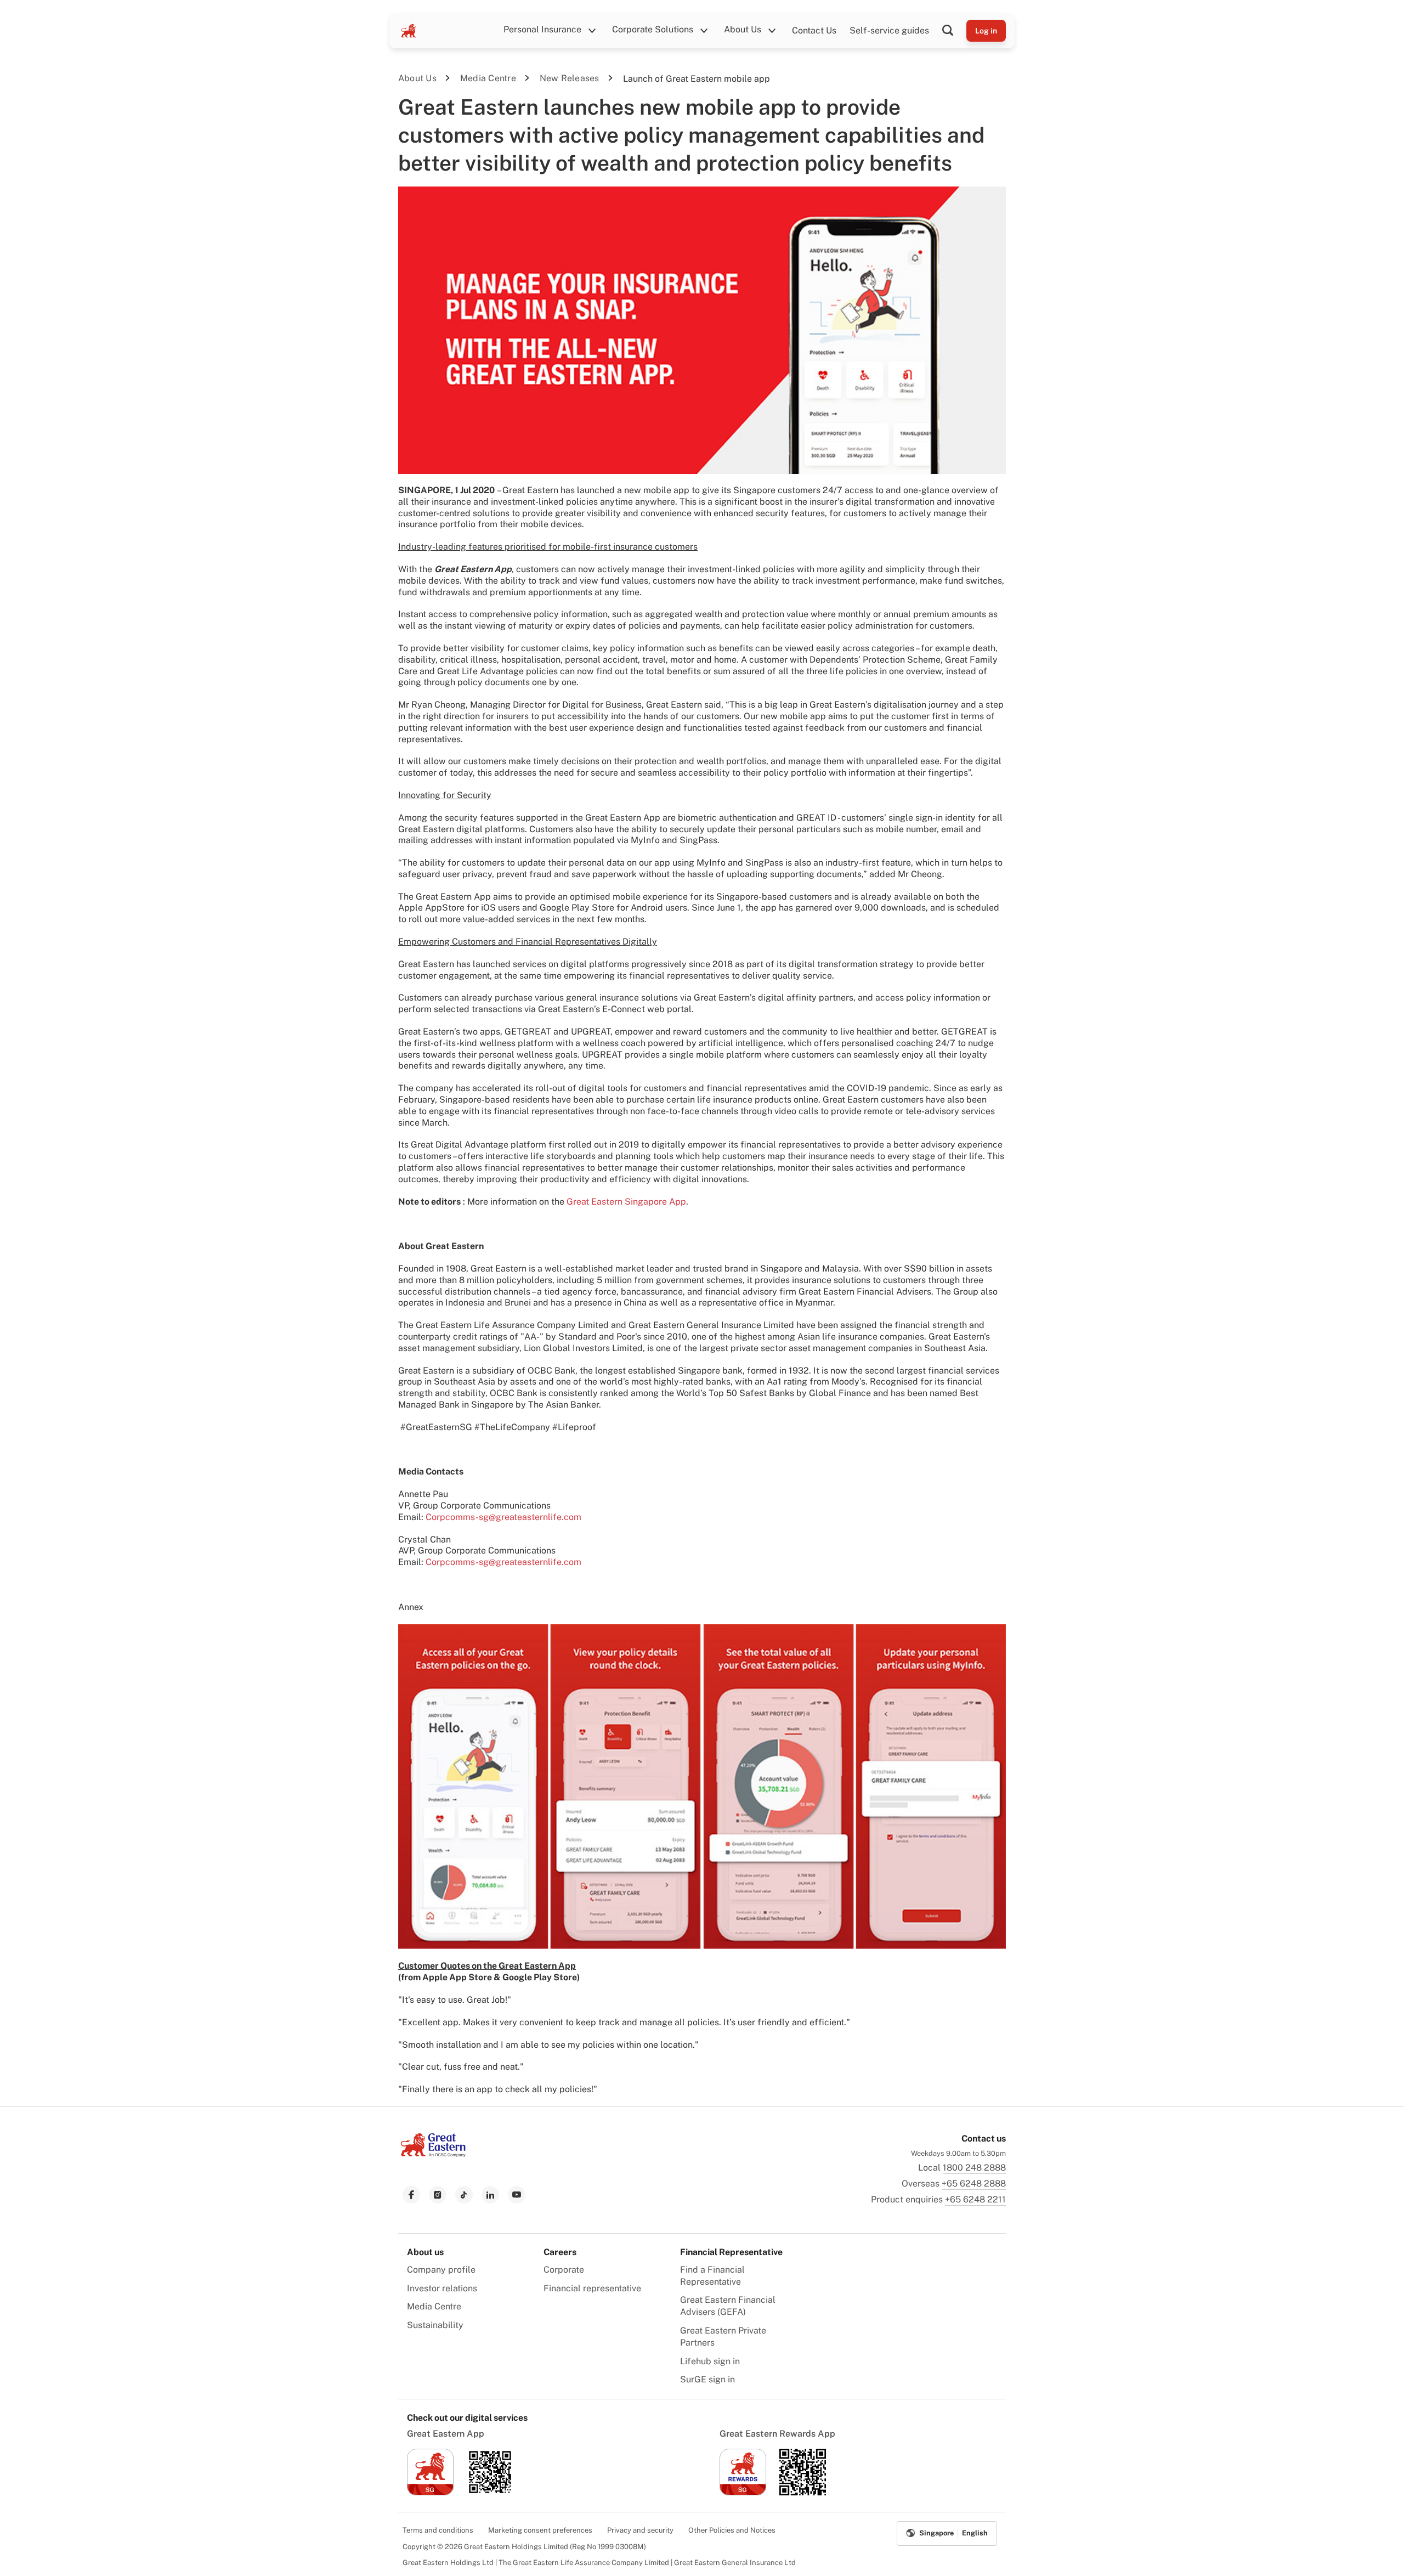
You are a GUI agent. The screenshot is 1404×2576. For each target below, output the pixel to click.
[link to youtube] (517, 2195)
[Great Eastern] (409, 31)
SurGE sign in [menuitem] (707, 2379)
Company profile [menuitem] (441, 2270)
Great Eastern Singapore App (626, 1202)
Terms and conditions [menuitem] (438, 2530)
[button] (954, 31)
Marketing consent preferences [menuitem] (540, 2530)
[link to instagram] (438, 2195)
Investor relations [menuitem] (442, 2288)
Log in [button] (986, 31)
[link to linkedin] (490, 2195)
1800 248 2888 (974, 2168)
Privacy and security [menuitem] (640, 2530)
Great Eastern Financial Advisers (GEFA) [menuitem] (728, 2306)
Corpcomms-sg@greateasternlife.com (503, 1517)
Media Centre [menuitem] (434, 2306)
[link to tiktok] (464, 2195)
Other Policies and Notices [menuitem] (732, 2530)
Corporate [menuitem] (564, 2270)
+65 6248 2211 (975, 2199)
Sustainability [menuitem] (435, 2325)
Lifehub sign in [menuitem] (710, 2361)
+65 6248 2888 (974, 2184)
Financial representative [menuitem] (592, 2288)
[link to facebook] (411, 2195)
